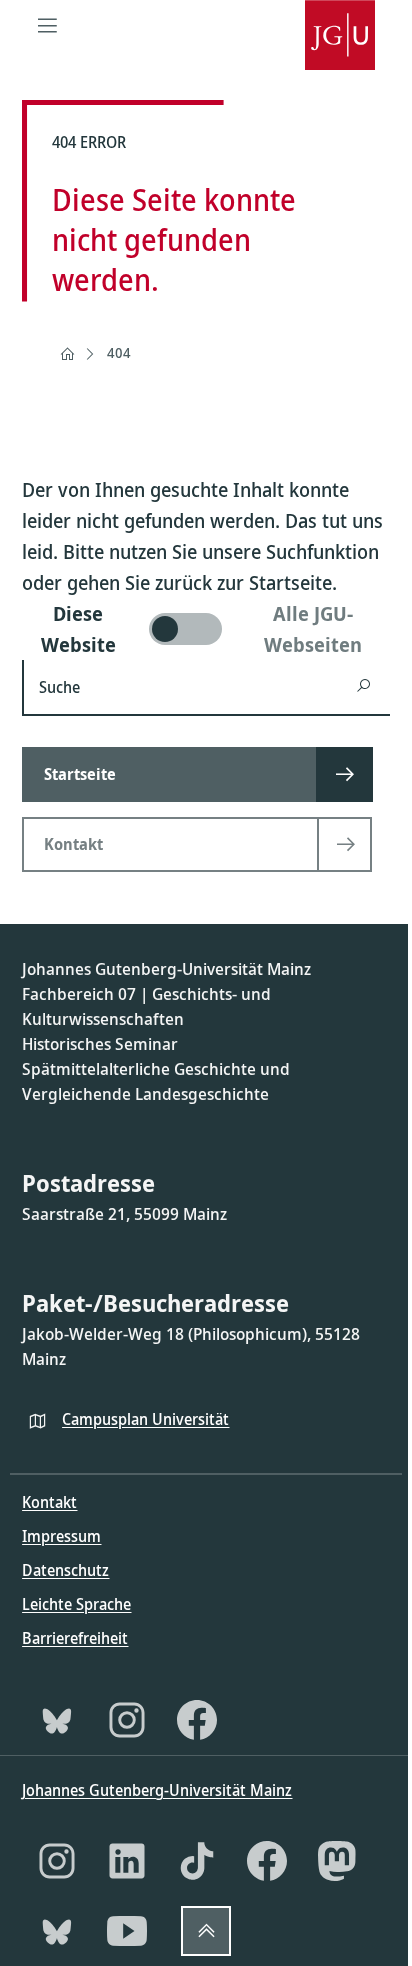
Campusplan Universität (145, 1419)
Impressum (61, 1536)
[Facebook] (197, 1720)
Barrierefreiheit (75, 1638)
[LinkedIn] (127, 1861)
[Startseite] (67, 354)
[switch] (205, 629)
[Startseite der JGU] (340, 25)
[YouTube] (127, 1931)
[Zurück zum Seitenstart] (206, 1931)
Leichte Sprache (76, 1604)
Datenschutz (65, 1570)
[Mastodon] (337, 1861)
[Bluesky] (57, 1720)
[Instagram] (127, 1720)
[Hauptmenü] (47, 25)
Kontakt (49, 1502)
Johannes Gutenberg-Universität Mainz (157, 1790)
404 (119, 352)
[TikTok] (197, 1861)
